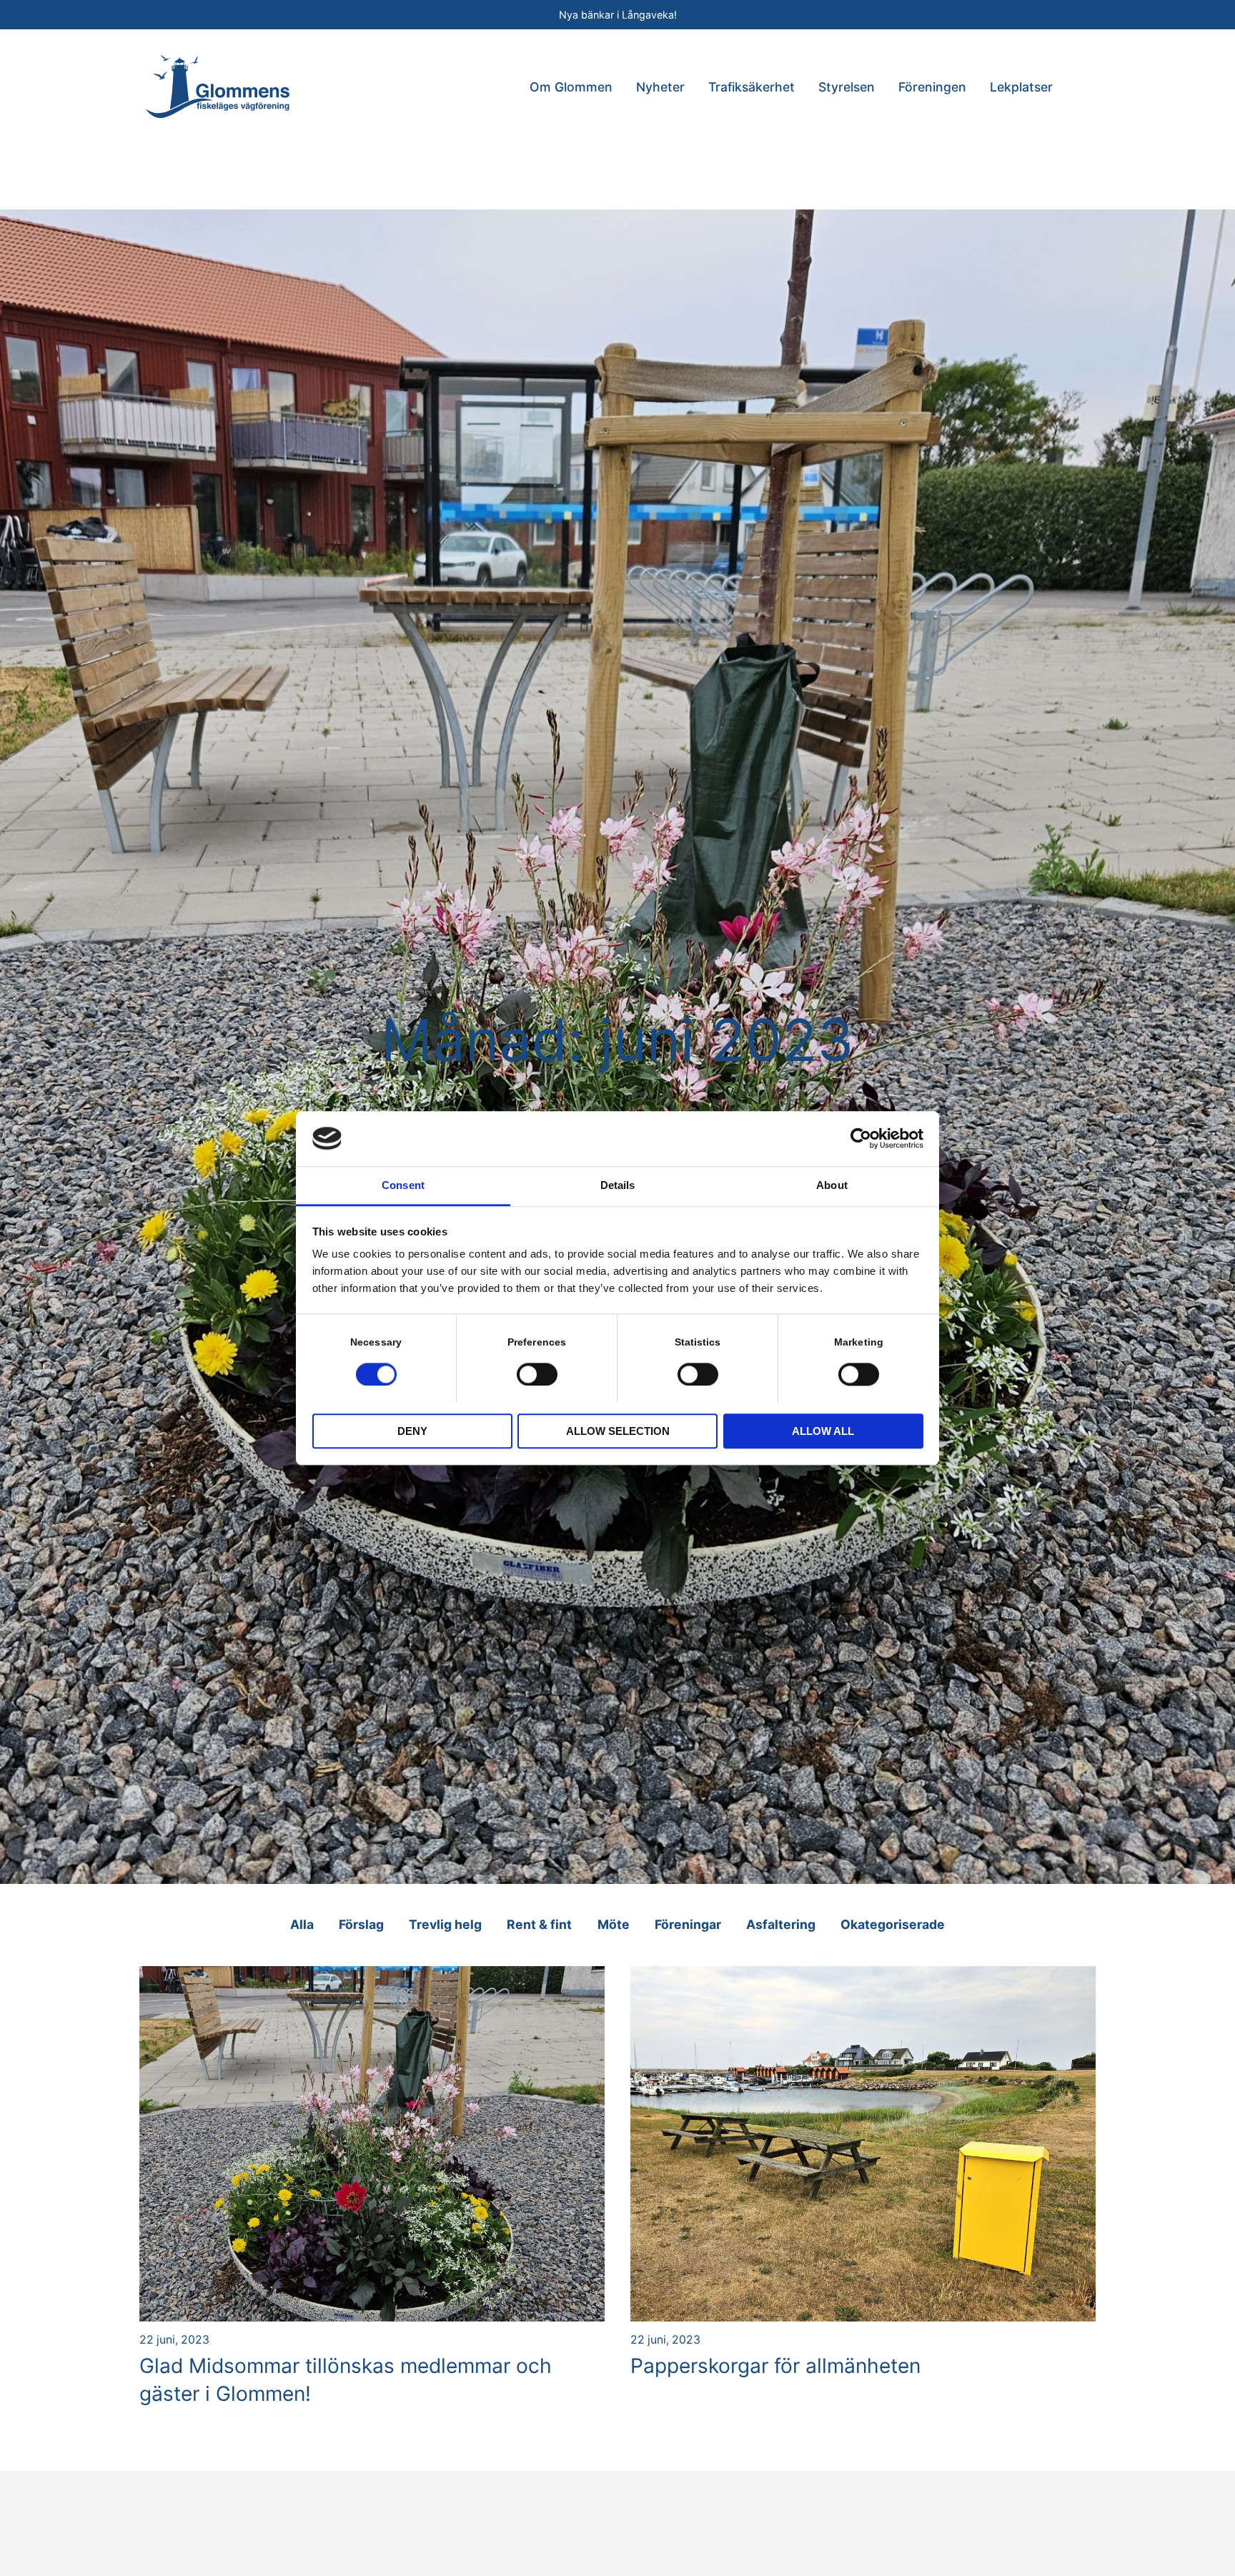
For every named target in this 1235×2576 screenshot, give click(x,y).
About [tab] (832, 1185)
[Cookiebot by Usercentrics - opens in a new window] (861, 1138)
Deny (412, 1431)
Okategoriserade (893, 1924)
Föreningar (688, 1924)
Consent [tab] (403, 1185)
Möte (614, 1924)
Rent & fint (539, 1924)
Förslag (361, 1924)
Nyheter (660, 87)
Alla (302, 1924)
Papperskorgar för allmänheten (775, 2366)
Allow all (823, 1431)
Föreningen (932, 87)
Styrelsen (847, 87)
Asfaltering (781, 1924)
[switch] (537, 1373)
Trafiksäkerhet (752, 87)
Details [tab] (618, 1185)
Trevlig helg (445, 1924)
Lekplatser (1021, 87)
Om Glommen (571, 87)
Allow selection (618, 1431)
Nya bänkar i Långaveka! (618, 15)
